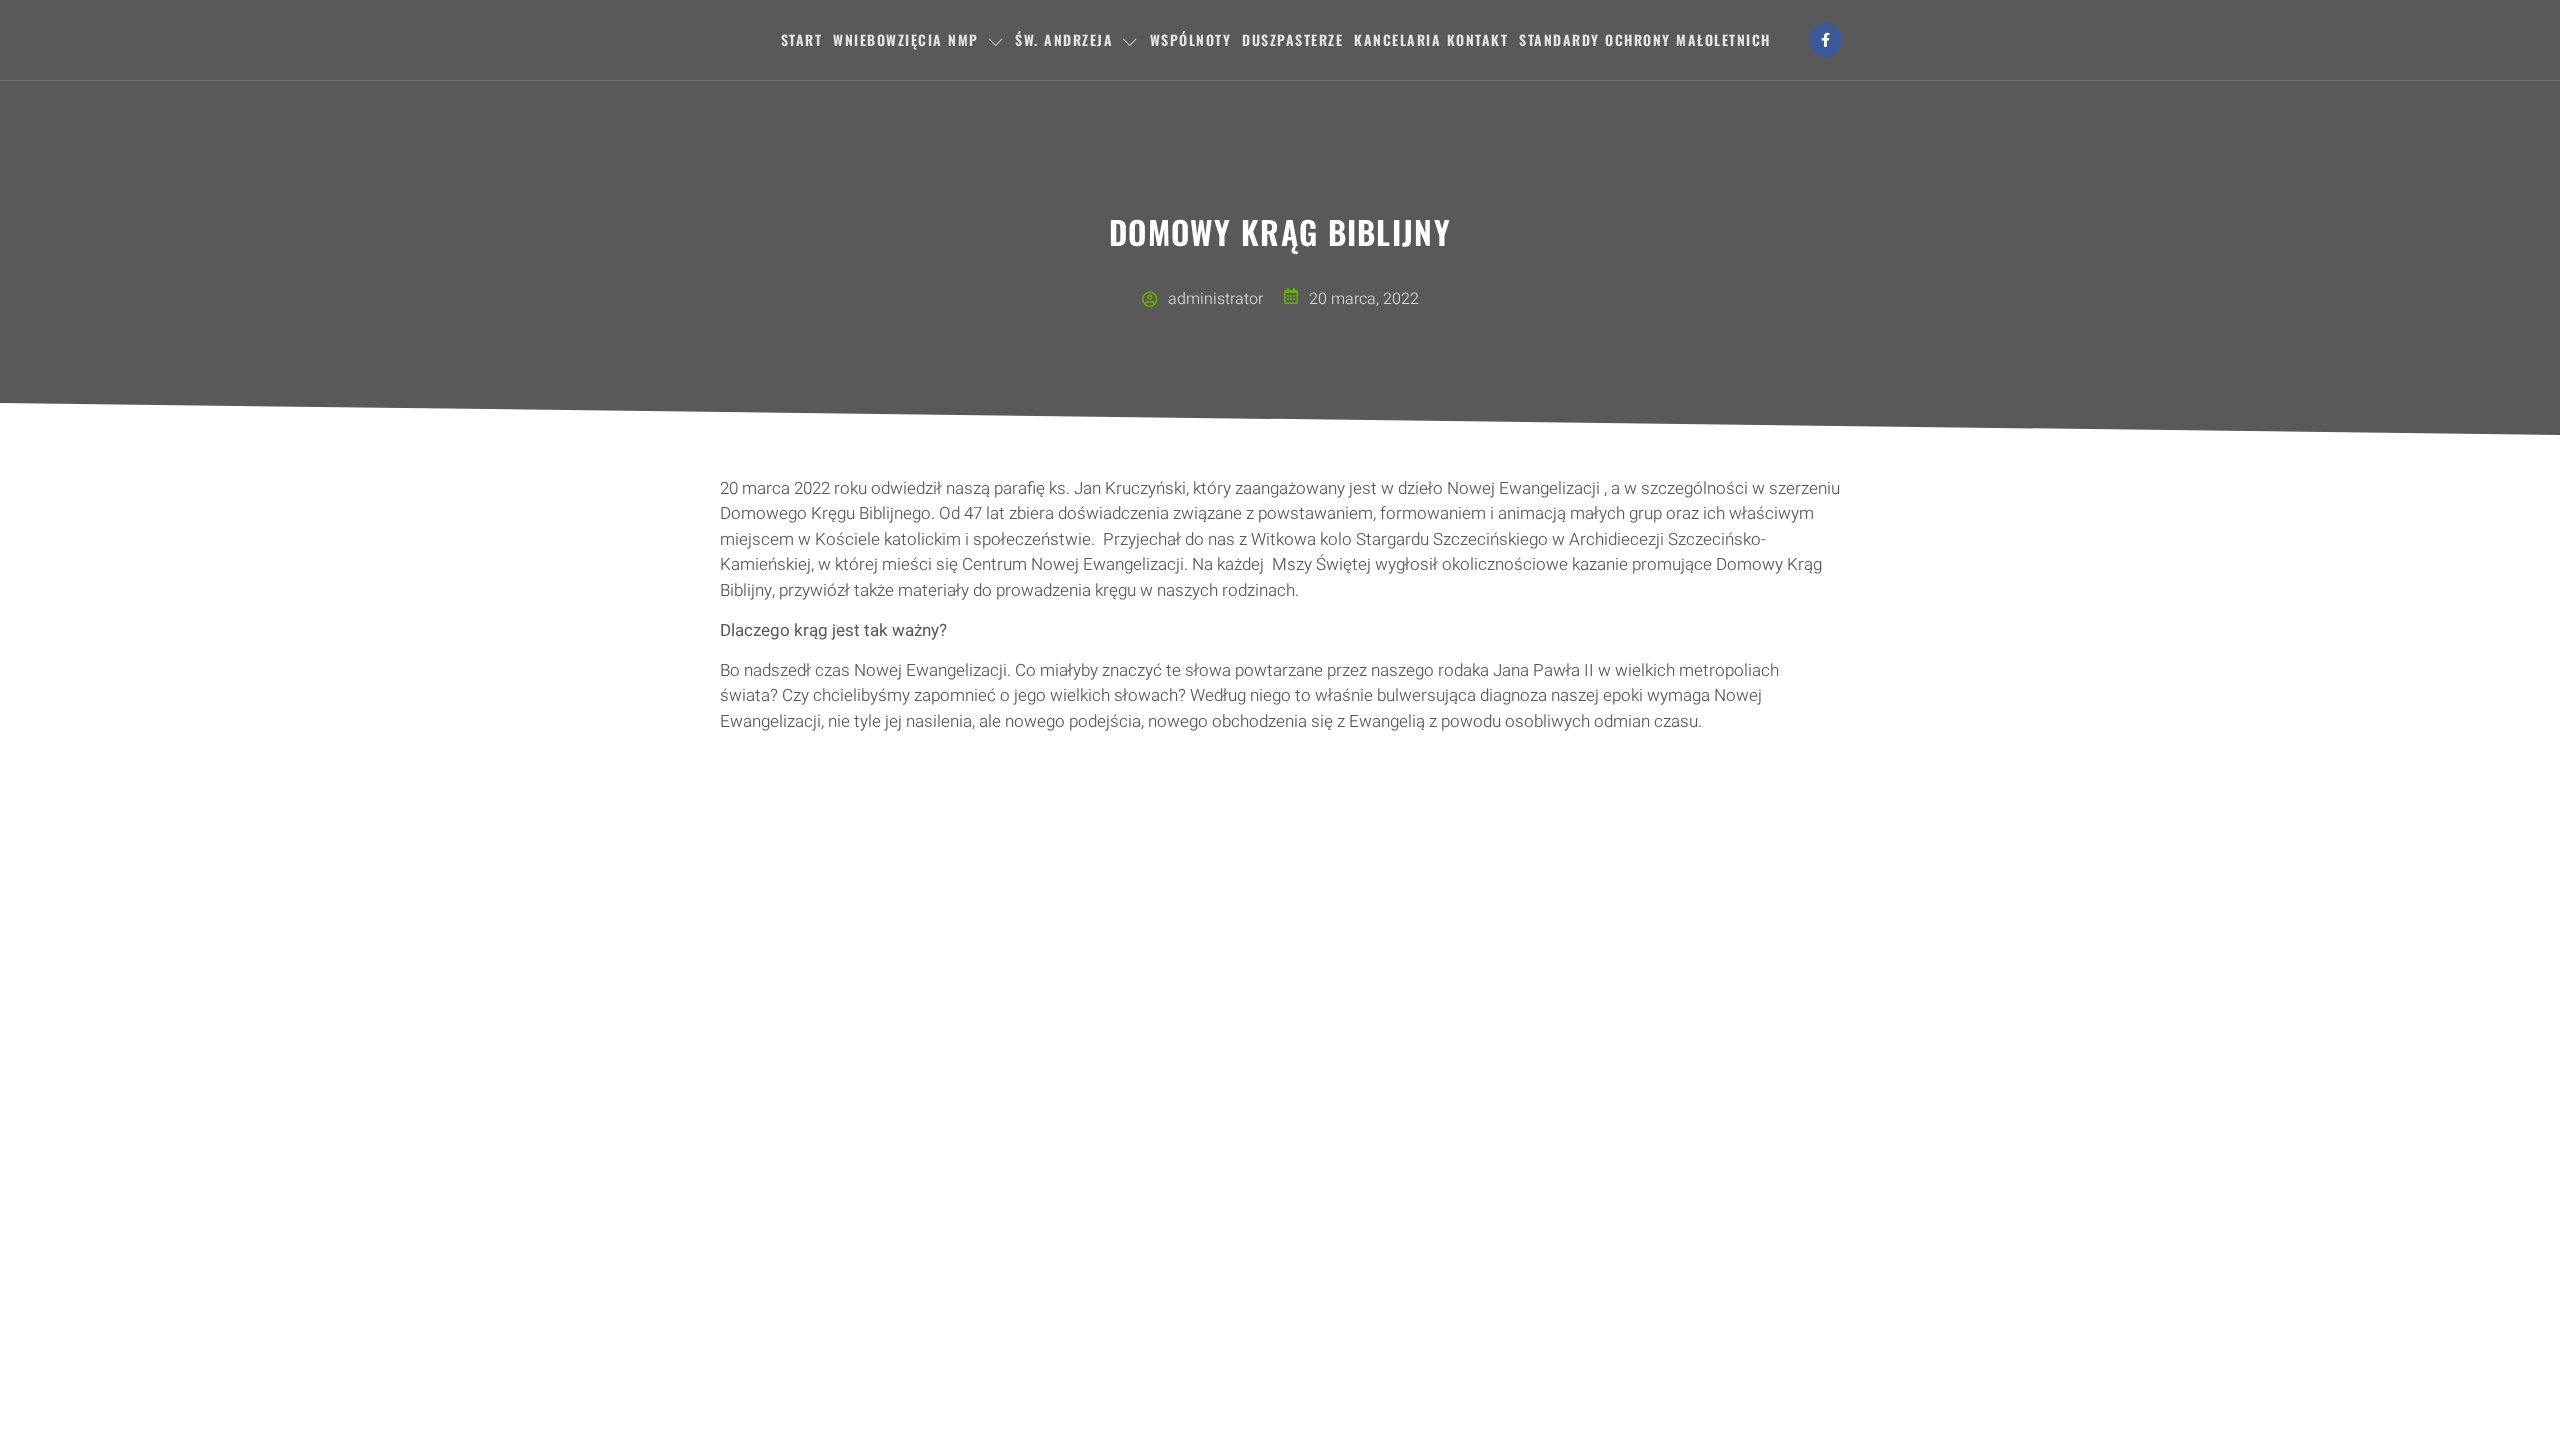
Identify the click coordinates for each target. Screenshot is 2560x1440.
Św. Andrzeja (1064, 39)
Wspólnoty (1191, 39)
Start (802, 39)
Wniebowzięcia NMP (906, 39)
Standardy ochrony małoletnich (1645, 39)
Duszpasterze (1292, 39)
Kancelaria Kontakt (1431, 39)
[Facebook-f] (1826, 40)
